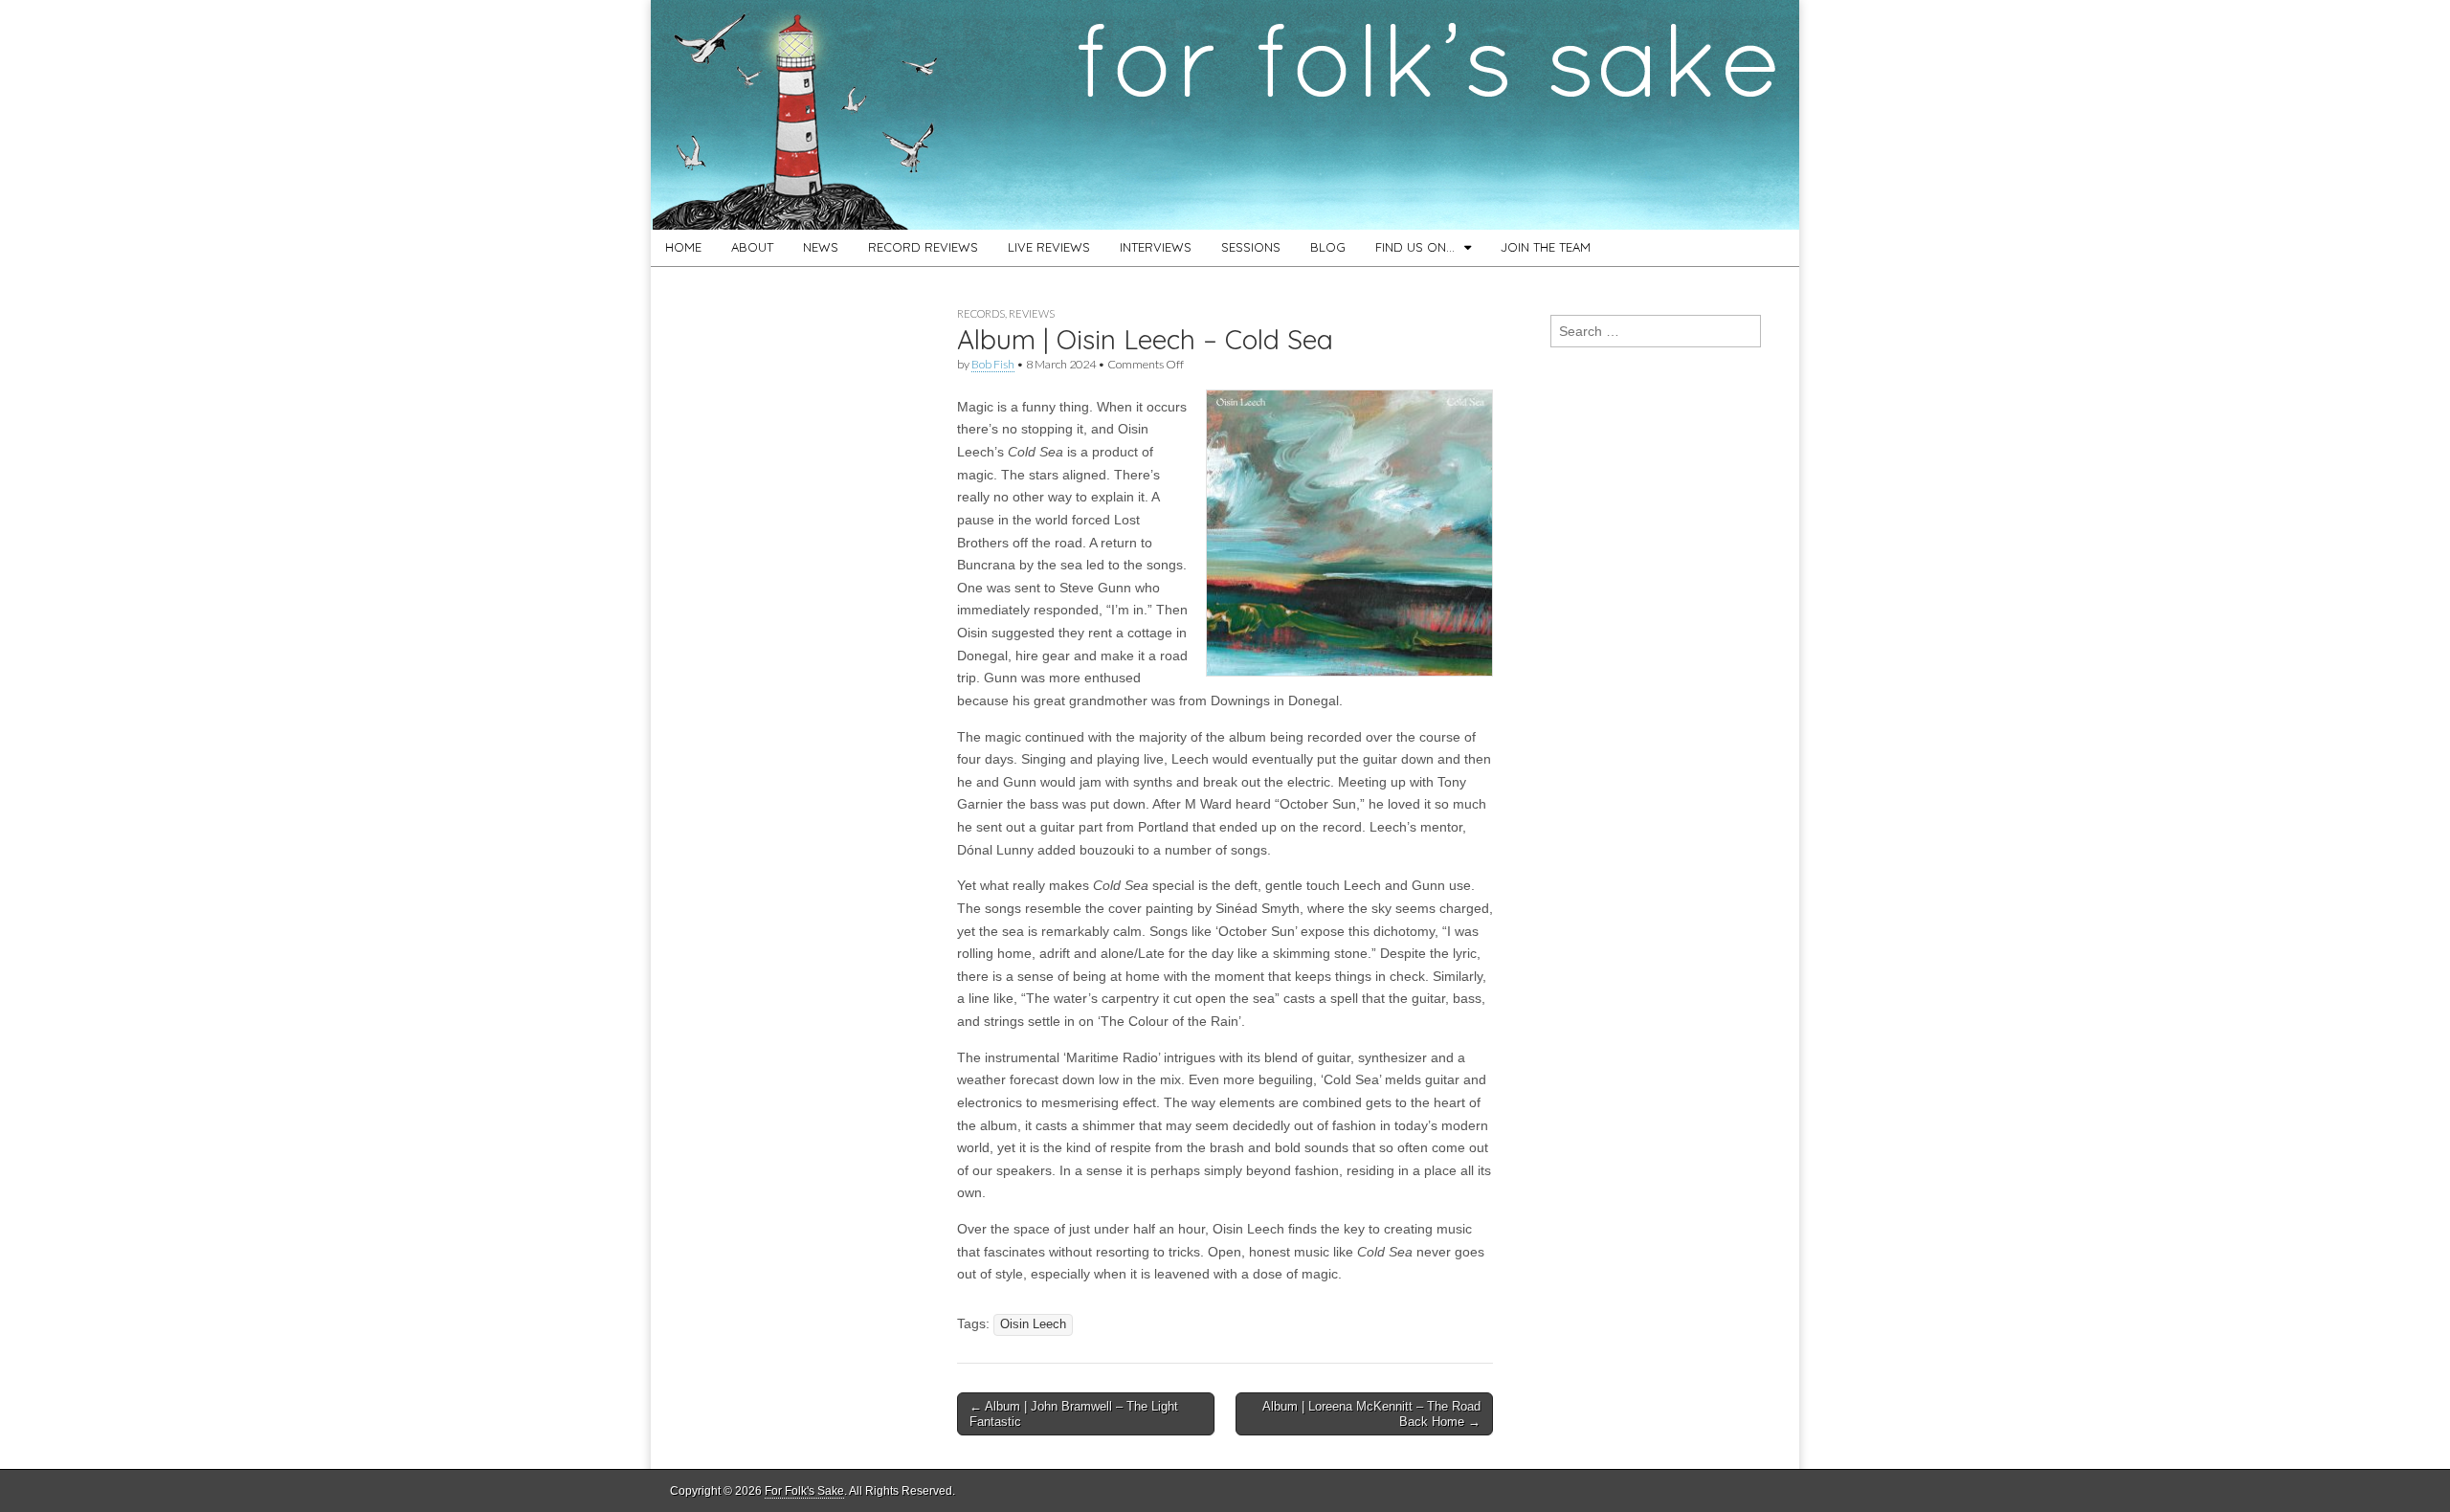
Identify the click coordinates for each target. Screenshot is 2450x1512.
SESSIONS (1251, 247)
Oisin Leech (1033, 1324)
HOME (683, 247)
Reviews (1032, 313)
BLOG (1328, 247)
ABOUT (752, 247)
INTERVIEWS (1156, 247)
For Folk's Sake (804, 1491)
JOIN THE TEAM (1546, 247)
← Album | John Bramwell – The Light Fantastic (1074, 1414)
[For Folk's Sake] (1225, 115)
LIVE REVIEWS (1049, 247)
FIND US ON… (1415, 247)
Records (981, 313)
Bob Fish (993, 364)
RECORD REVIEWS (923, 247)
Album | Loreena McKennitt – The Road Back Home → (1371, 1414)
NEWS (821, 247)
